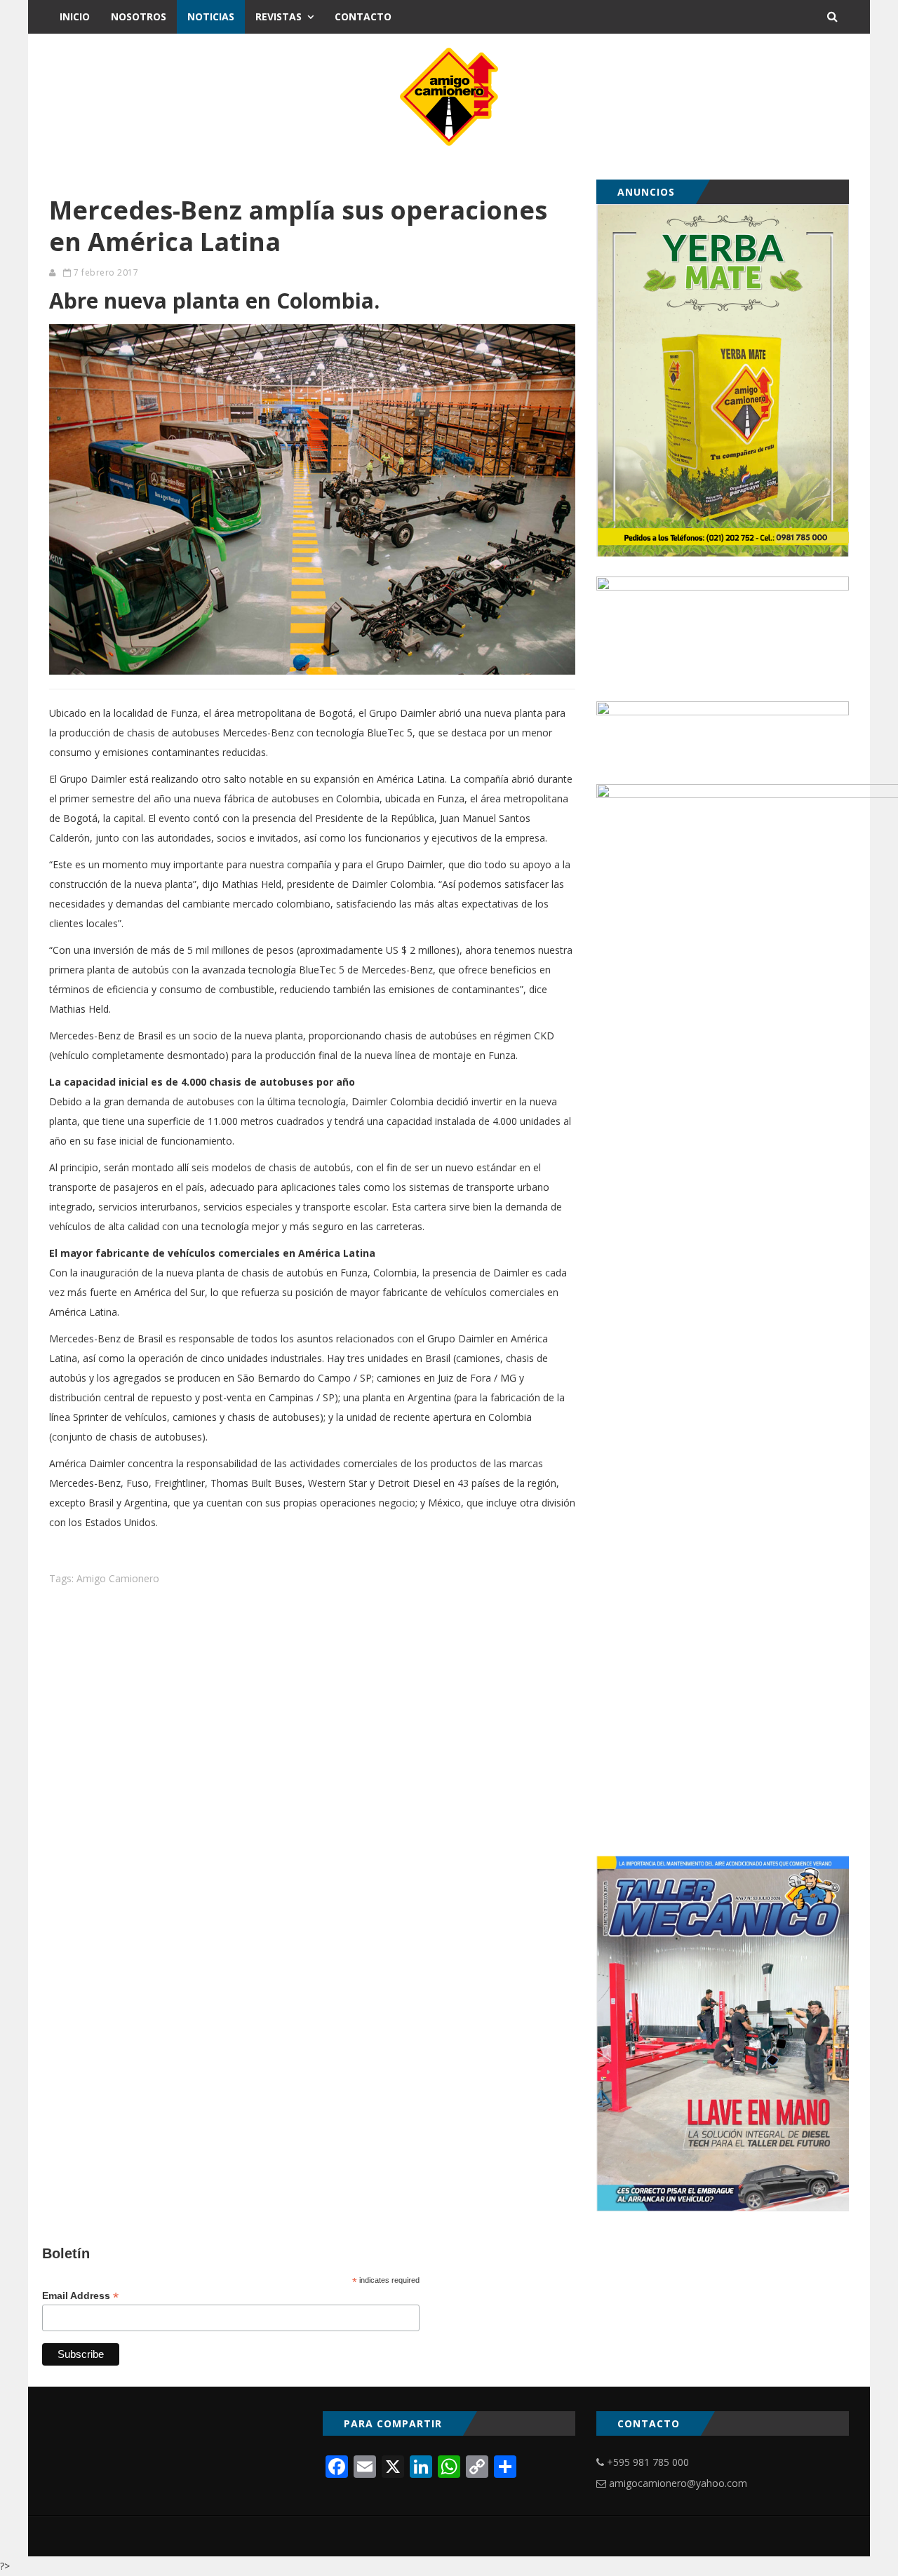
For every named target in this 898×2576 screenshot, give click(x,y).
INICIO (75, 16)
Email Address (80, 2296)
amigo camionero (118, 1578)
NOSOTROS (139, 16)
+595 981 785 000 (648, 2462)
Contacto (363, 16)
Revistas (279, 16)
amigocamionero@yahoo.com (678, 2483)
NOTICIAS (211, 16)
